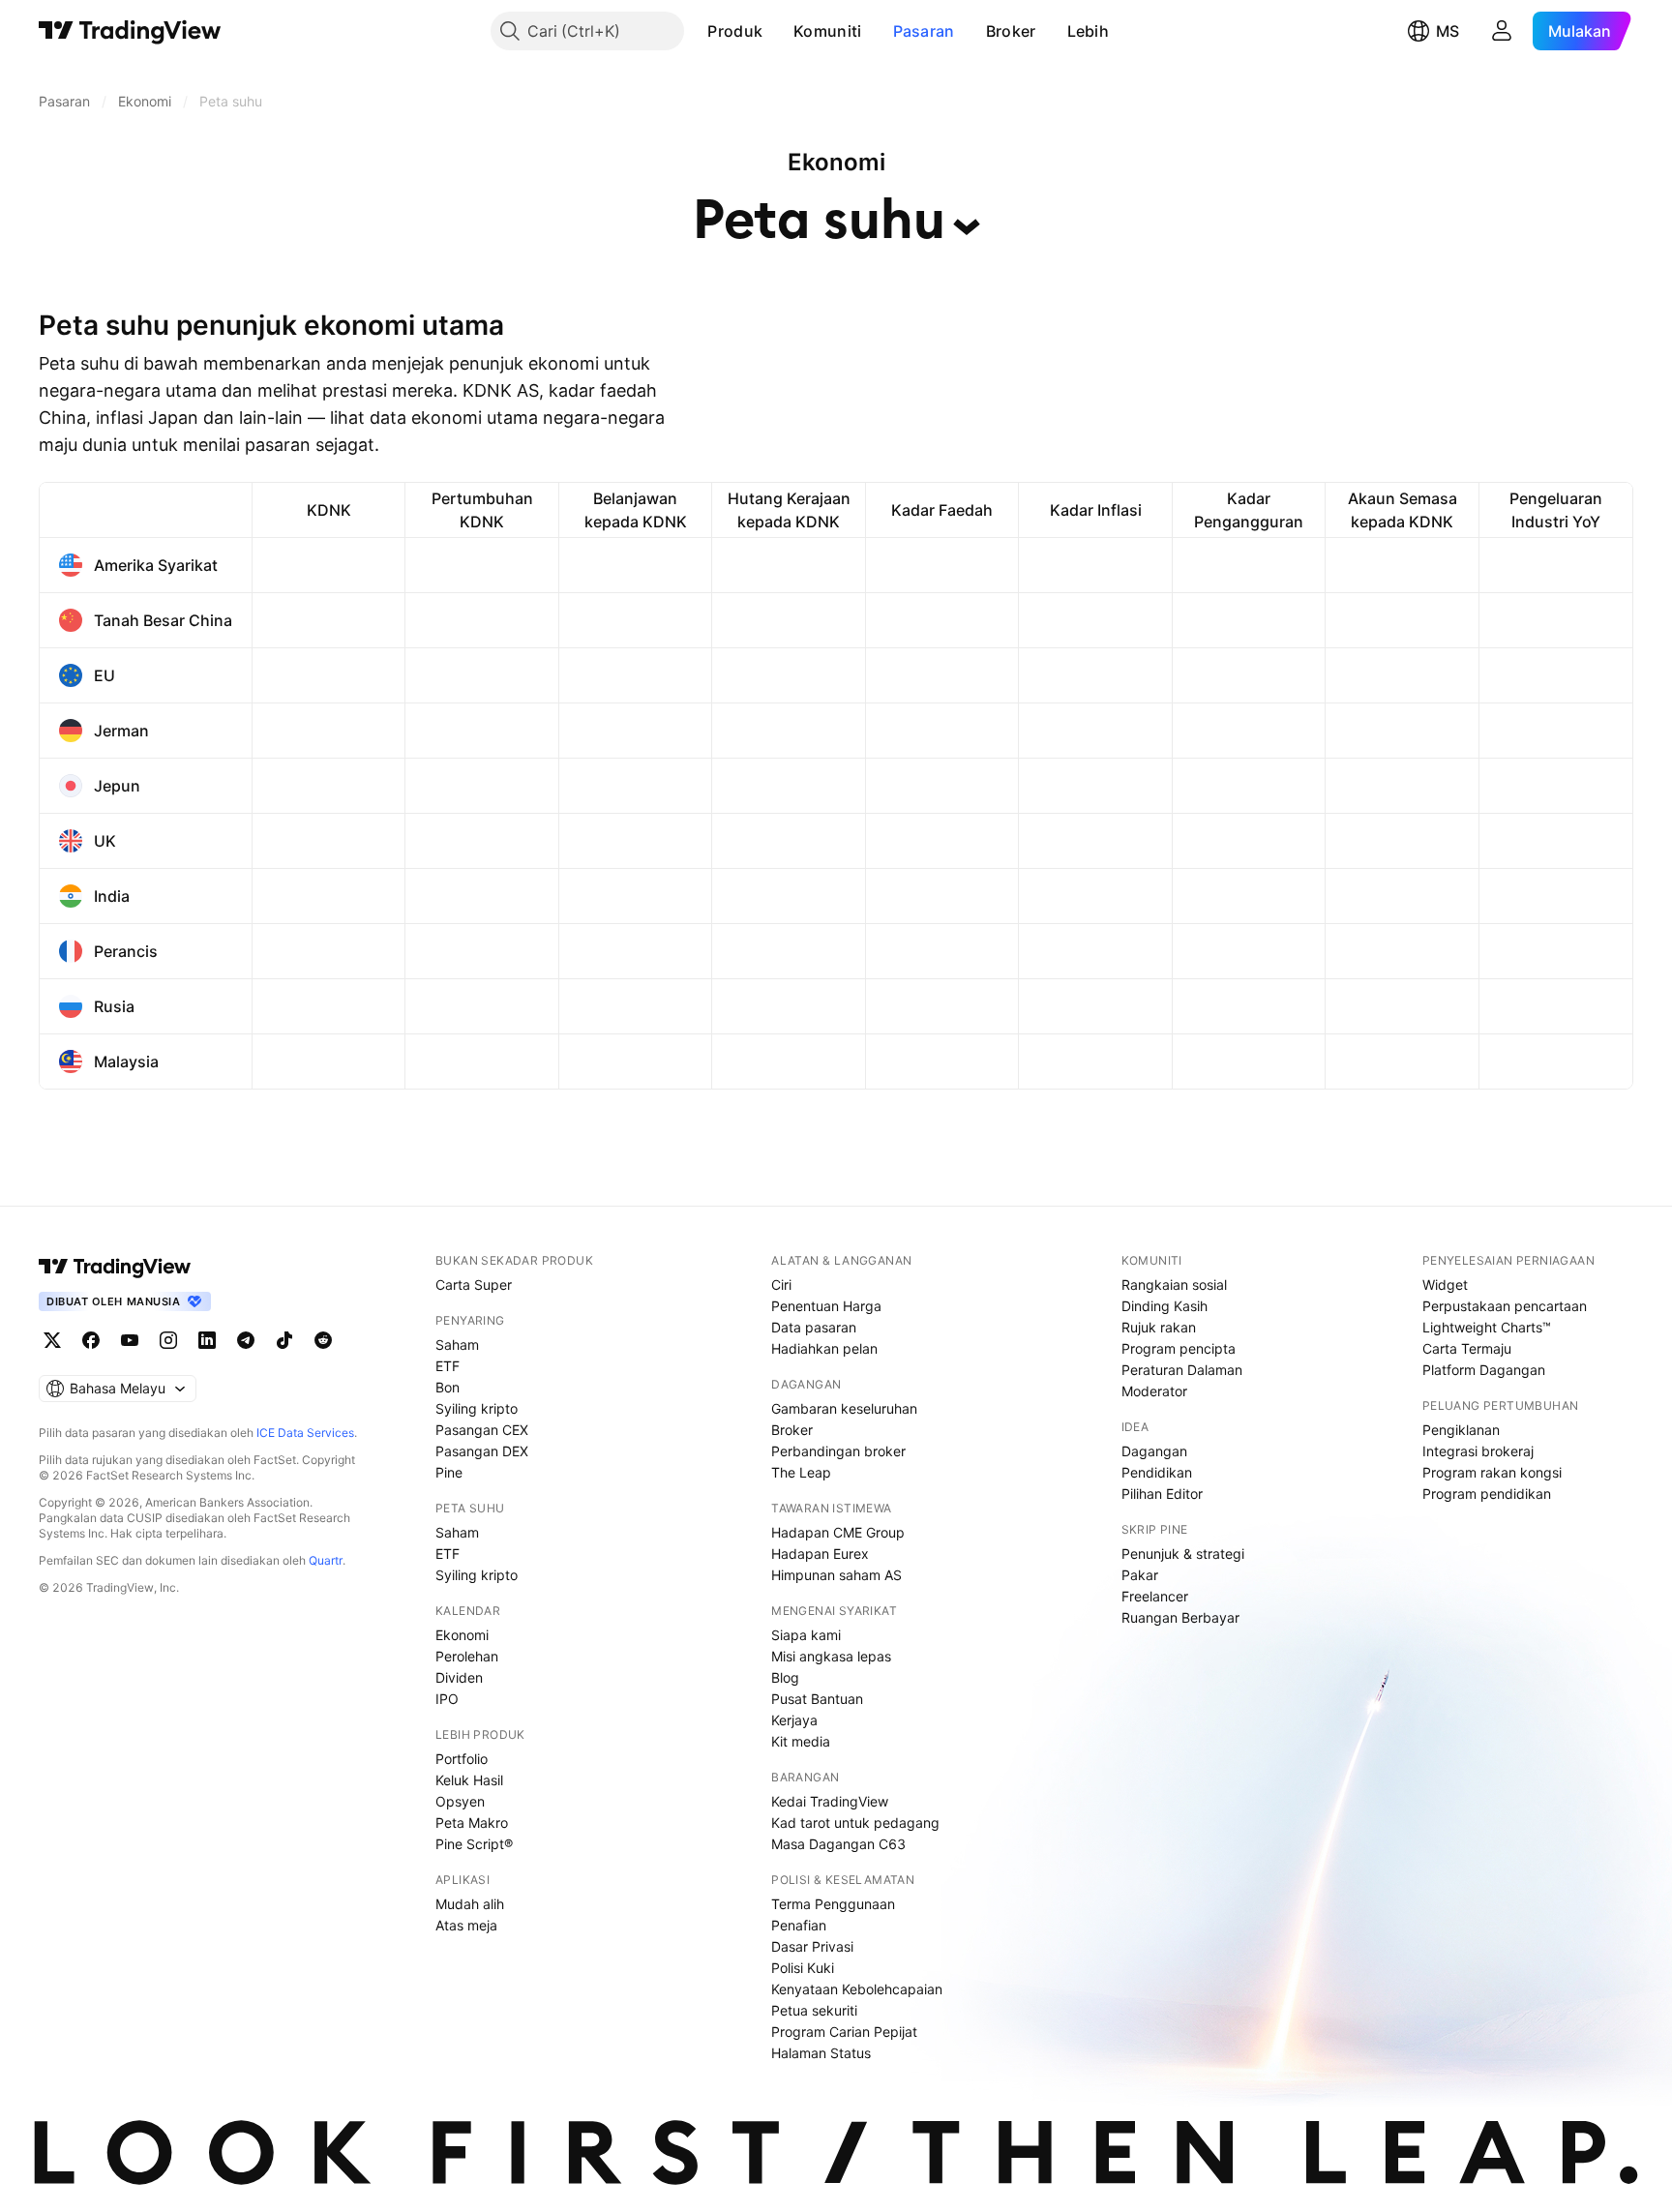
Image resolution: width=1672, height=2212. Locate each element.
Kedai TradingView (830, 1801)
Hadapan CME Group (838, 1532)
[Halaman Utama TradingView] (130, 31)
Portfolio (462, 1759)
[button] (777, 31)
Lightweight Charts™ (1487, 1327)
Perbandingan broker (838, 1451)
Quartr (326, 1560)
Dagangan (1154, 1451)
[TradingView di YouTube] (130, 1340)
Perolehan (467, 1656)
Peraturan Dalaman (1182, 1370)
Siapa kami (806, 1635)
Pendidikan (1157, 1472)
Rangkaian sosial (1174, 1285)
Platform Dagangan (1484, 1370)
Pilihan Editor (1162, 1494)
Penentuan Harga (826, 1306)
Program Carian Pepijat (844, 2032)
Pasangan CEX (482, 1430)
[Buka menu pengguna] (1502, 31)
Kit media (801, 1741)
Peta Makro (472, 1823)
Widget (1445, 1285)
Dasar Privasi (812, 1946)
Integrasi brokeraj (1478, 1451)
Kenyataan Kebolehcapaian (857, 1989)
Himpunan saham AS (836, 1575)
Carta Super (474, 1285)
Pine (449, 1472)
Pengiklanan (1461, 1430)
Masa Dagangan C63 (838, 1844)
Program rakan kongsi (1492, 1472)
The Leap (801, 1472)
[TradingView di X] (52, 1340)
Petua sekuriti (814, 2010)
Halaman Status (821, 2053)
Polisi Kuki (803, 1968)
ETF (448, 1366)
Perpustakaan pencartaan (1505, 1306)
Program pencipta (1179, 1348)
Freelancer (1155, 1596)
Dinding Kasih (1164, 1306)
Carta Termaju (1467, 1348)
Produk (735, 31)
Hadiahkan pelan (824, 1348)
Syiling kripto (477, 1408)
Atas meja (466, 1925)
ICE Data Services (305, 1433)
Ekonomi (462, 1635)
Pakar (1140, 1575)
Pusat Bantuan (817, 1699)
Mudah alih (470, 1904)
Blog (785, 1677)
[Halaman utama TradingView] (115, 1267)
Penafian (799, 1925)
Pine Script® (474, 1844)
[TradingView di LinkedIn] (207, 1340)
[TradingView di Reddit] (323, 1340)
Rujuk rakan (1159, 1327)
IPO (447, 1699)
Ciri (781, 1285)
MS (1448, 31)
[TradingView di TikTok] (284, 1340)
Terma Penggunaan (833, 1904)
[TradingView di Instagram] (168, 1340)
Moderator (1154, 1391)
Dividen (459, 1677)
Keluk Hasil (469, 1780)
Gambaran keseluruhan (844, 1408)
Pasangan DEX (482, 1451)
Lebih (1089, 31)
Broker (1011, 31)
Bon (448, 1387)
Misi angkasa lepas (831, 1656)
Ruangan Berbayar (1180, 1617)
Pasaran (924, 31)
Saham (457, 1345)
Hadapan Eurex (820, 1554)
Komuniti (827, 31)
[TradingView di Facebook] (91, 1340)
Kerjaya (794, 1720)
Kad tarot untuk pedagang (855, 1823)
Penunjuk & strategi (1183, 1554)
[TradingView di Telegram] (246, 1340)
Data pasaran (814, 1327)
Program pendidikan (1487, 1494)
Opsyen (460, 1801)
